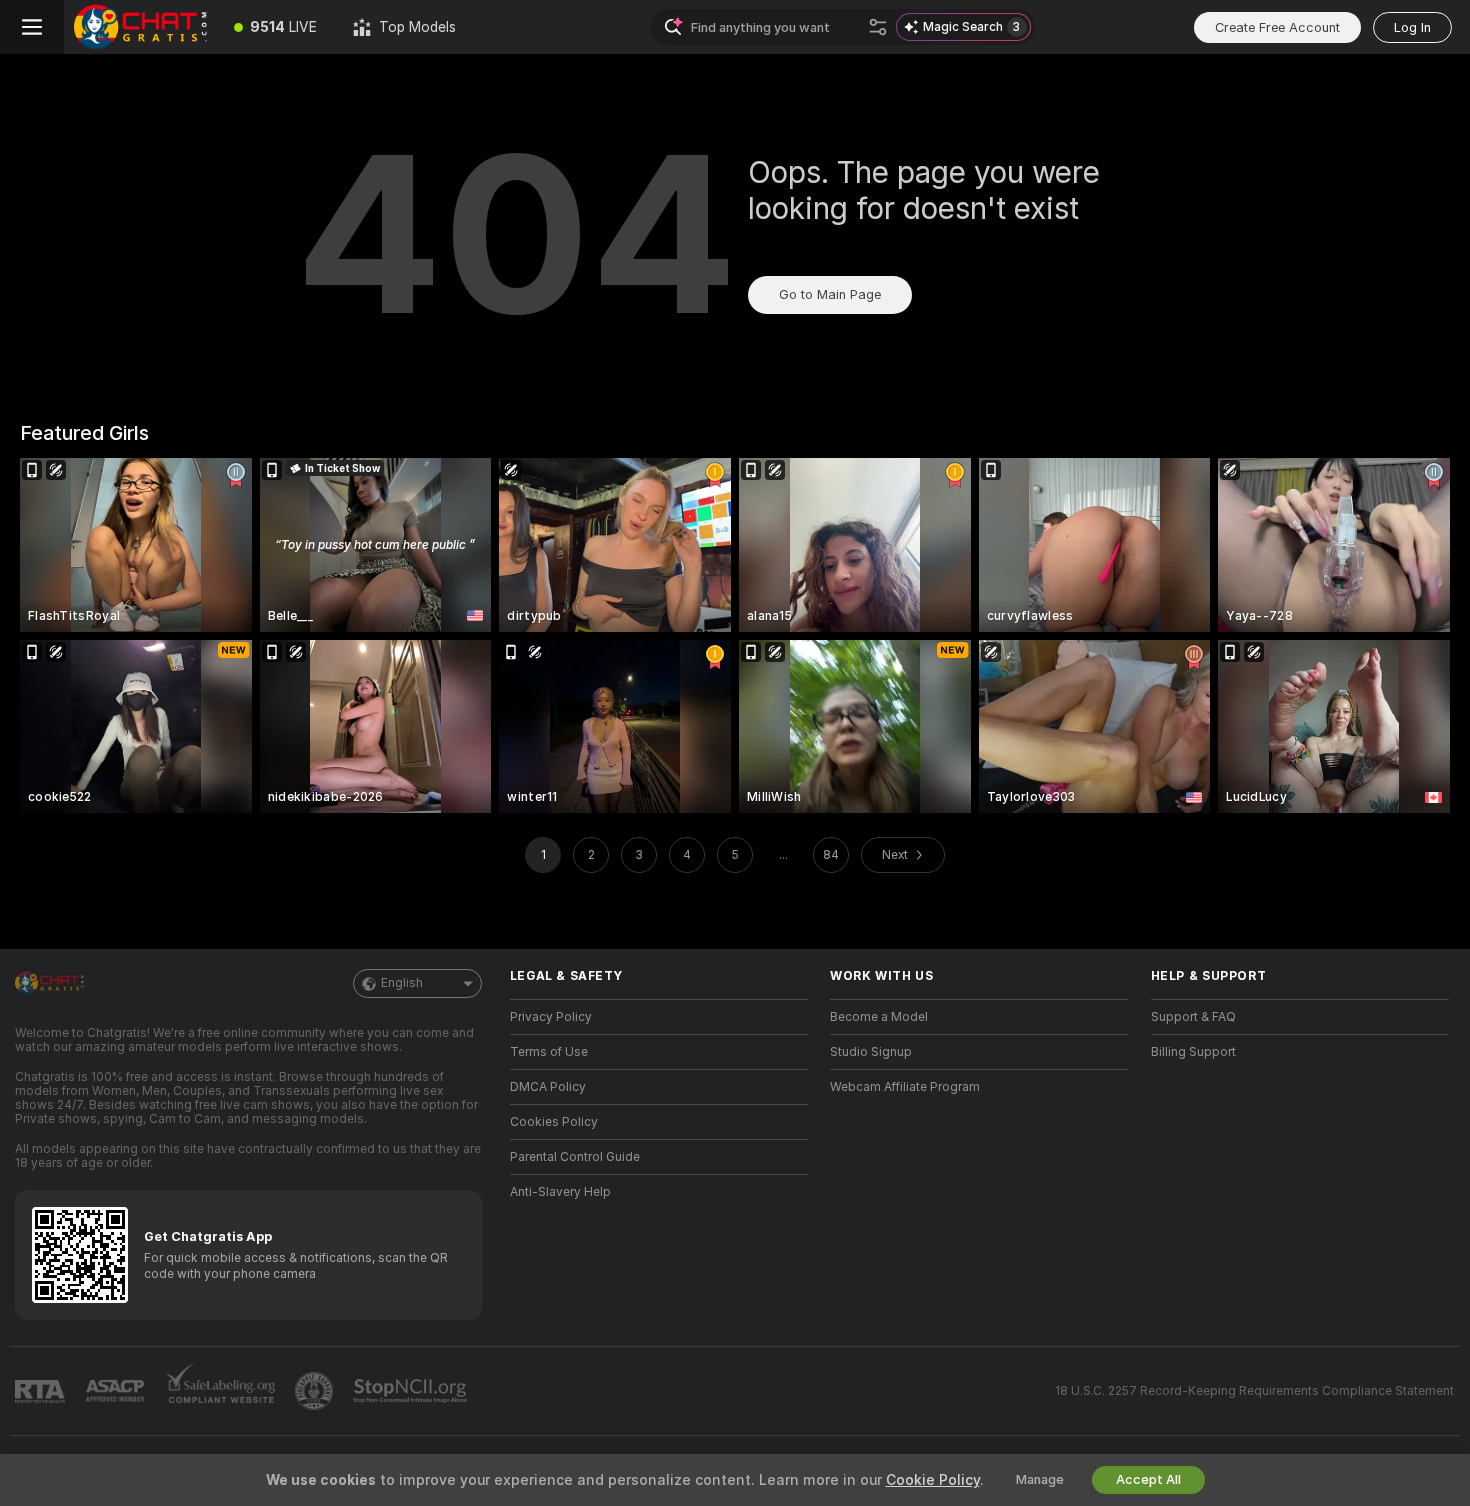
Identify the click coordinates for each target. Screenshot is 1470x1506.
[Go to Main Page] (140, 27)
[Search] (878, 27)
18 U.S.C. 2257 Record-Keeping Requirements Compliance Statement (1254, 1391)
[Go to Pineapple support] (316, 1391)
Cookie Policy (933, 1480)
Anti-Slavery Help (560, 1192)
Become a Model (879, 1017)
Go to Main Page (830, 294)
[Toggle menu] (32, 27)
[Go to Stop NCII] (412, 1391)
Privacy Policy (551, 1017)
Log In (1412, 27)
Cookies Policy (554, 1122)
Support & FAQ (1193, 1017)
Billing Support (1193, 1052)
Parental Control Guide (575, 1157)
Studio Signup (871, 1052)
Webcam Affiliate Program (905, 1087)
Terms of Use (549, 1052)
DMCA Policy (548, 1087)
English (402, 983)
